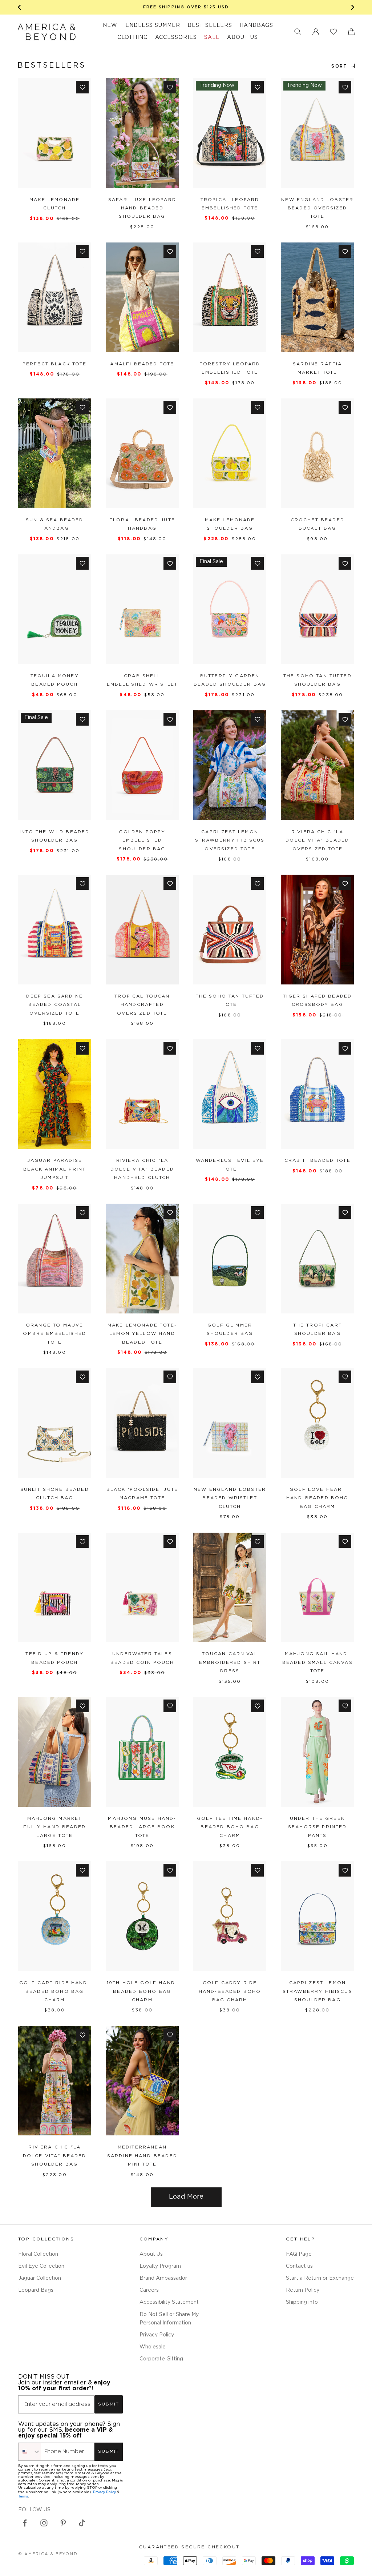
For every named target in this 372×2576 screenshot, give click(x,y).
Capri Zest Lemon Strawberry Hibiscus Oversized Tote (230, 840)
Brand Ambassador (163, 2278)
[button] (298, 32)
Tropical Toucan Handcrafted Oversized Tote (142, 1005)
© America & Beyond (48, 2554)
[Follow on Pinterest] (63, 2523)
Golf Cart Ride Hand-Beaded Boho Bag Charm (55, 1991)
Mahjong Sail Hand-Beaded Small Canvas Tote (318, 1662)
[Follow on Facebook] (25, 2523)
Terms (23, 2496)
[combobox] (30, 2452)
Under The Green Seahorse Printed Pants (318, 1827)
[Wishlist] (333, 32)
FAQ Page (299, 2254)
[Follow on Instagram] (44, 2523)
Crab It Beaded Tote (318, 1161)
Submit (109, 2404)
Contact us (299, 2266)
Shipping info (302, 2302)
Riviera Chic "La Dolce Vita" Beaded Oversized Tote (317, 840)
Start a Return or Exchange (320, 2278)
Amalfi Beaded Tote (142, 364)
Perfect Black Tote (55, 364)
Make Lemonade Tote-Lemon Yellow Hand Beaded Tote (142, 1334)
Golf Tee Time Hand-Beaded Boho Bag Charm (230, 1827)
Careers (149, 2290)
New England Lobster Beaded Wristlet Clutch (230, 1498)
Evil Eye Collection (41, 2266)
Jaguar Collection (40, 2278)
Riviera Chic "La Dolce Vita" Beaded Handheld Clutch (142, 1169)
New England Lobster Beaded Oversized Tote (317, 208)
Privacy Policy (157, 2335)
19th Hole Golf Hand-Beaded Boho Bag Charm (142, 1991)
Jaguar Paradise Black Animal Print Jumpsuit (54, 1169)
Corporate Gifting (161, 2359)
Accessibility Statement (169, 2302)
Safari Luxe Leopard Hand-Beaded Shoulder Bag (142, 208)
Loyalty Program (160, 2266)
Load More (186, 2197)
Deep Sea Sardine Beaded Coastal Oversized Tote (54, 1005)
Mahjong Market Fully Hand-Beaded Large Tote (54, 1827)
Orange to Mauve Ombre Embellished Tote (54, 1334)
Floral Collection (38, 2254)
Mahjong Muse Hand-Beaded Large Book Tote (142, 1827)
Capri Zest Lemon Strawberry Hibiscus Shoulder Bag (318, 1991)
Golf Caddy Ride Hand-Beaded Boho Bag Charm (230, 1991)
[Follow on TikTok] (82, 2523)
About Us (151, 2254)
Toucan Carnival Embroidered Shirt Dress (230, 1662)
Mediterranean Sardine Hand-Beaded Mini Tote (142, 2156)
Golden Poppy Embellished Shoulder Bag (142, 840)
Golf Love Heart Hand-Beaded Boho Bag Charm (318, 1498)
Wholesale (153, 2347)
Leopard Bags (36, 2290)
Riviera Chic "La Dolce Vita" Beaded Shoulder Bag (55, 2156)
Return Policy (303, 2290)
